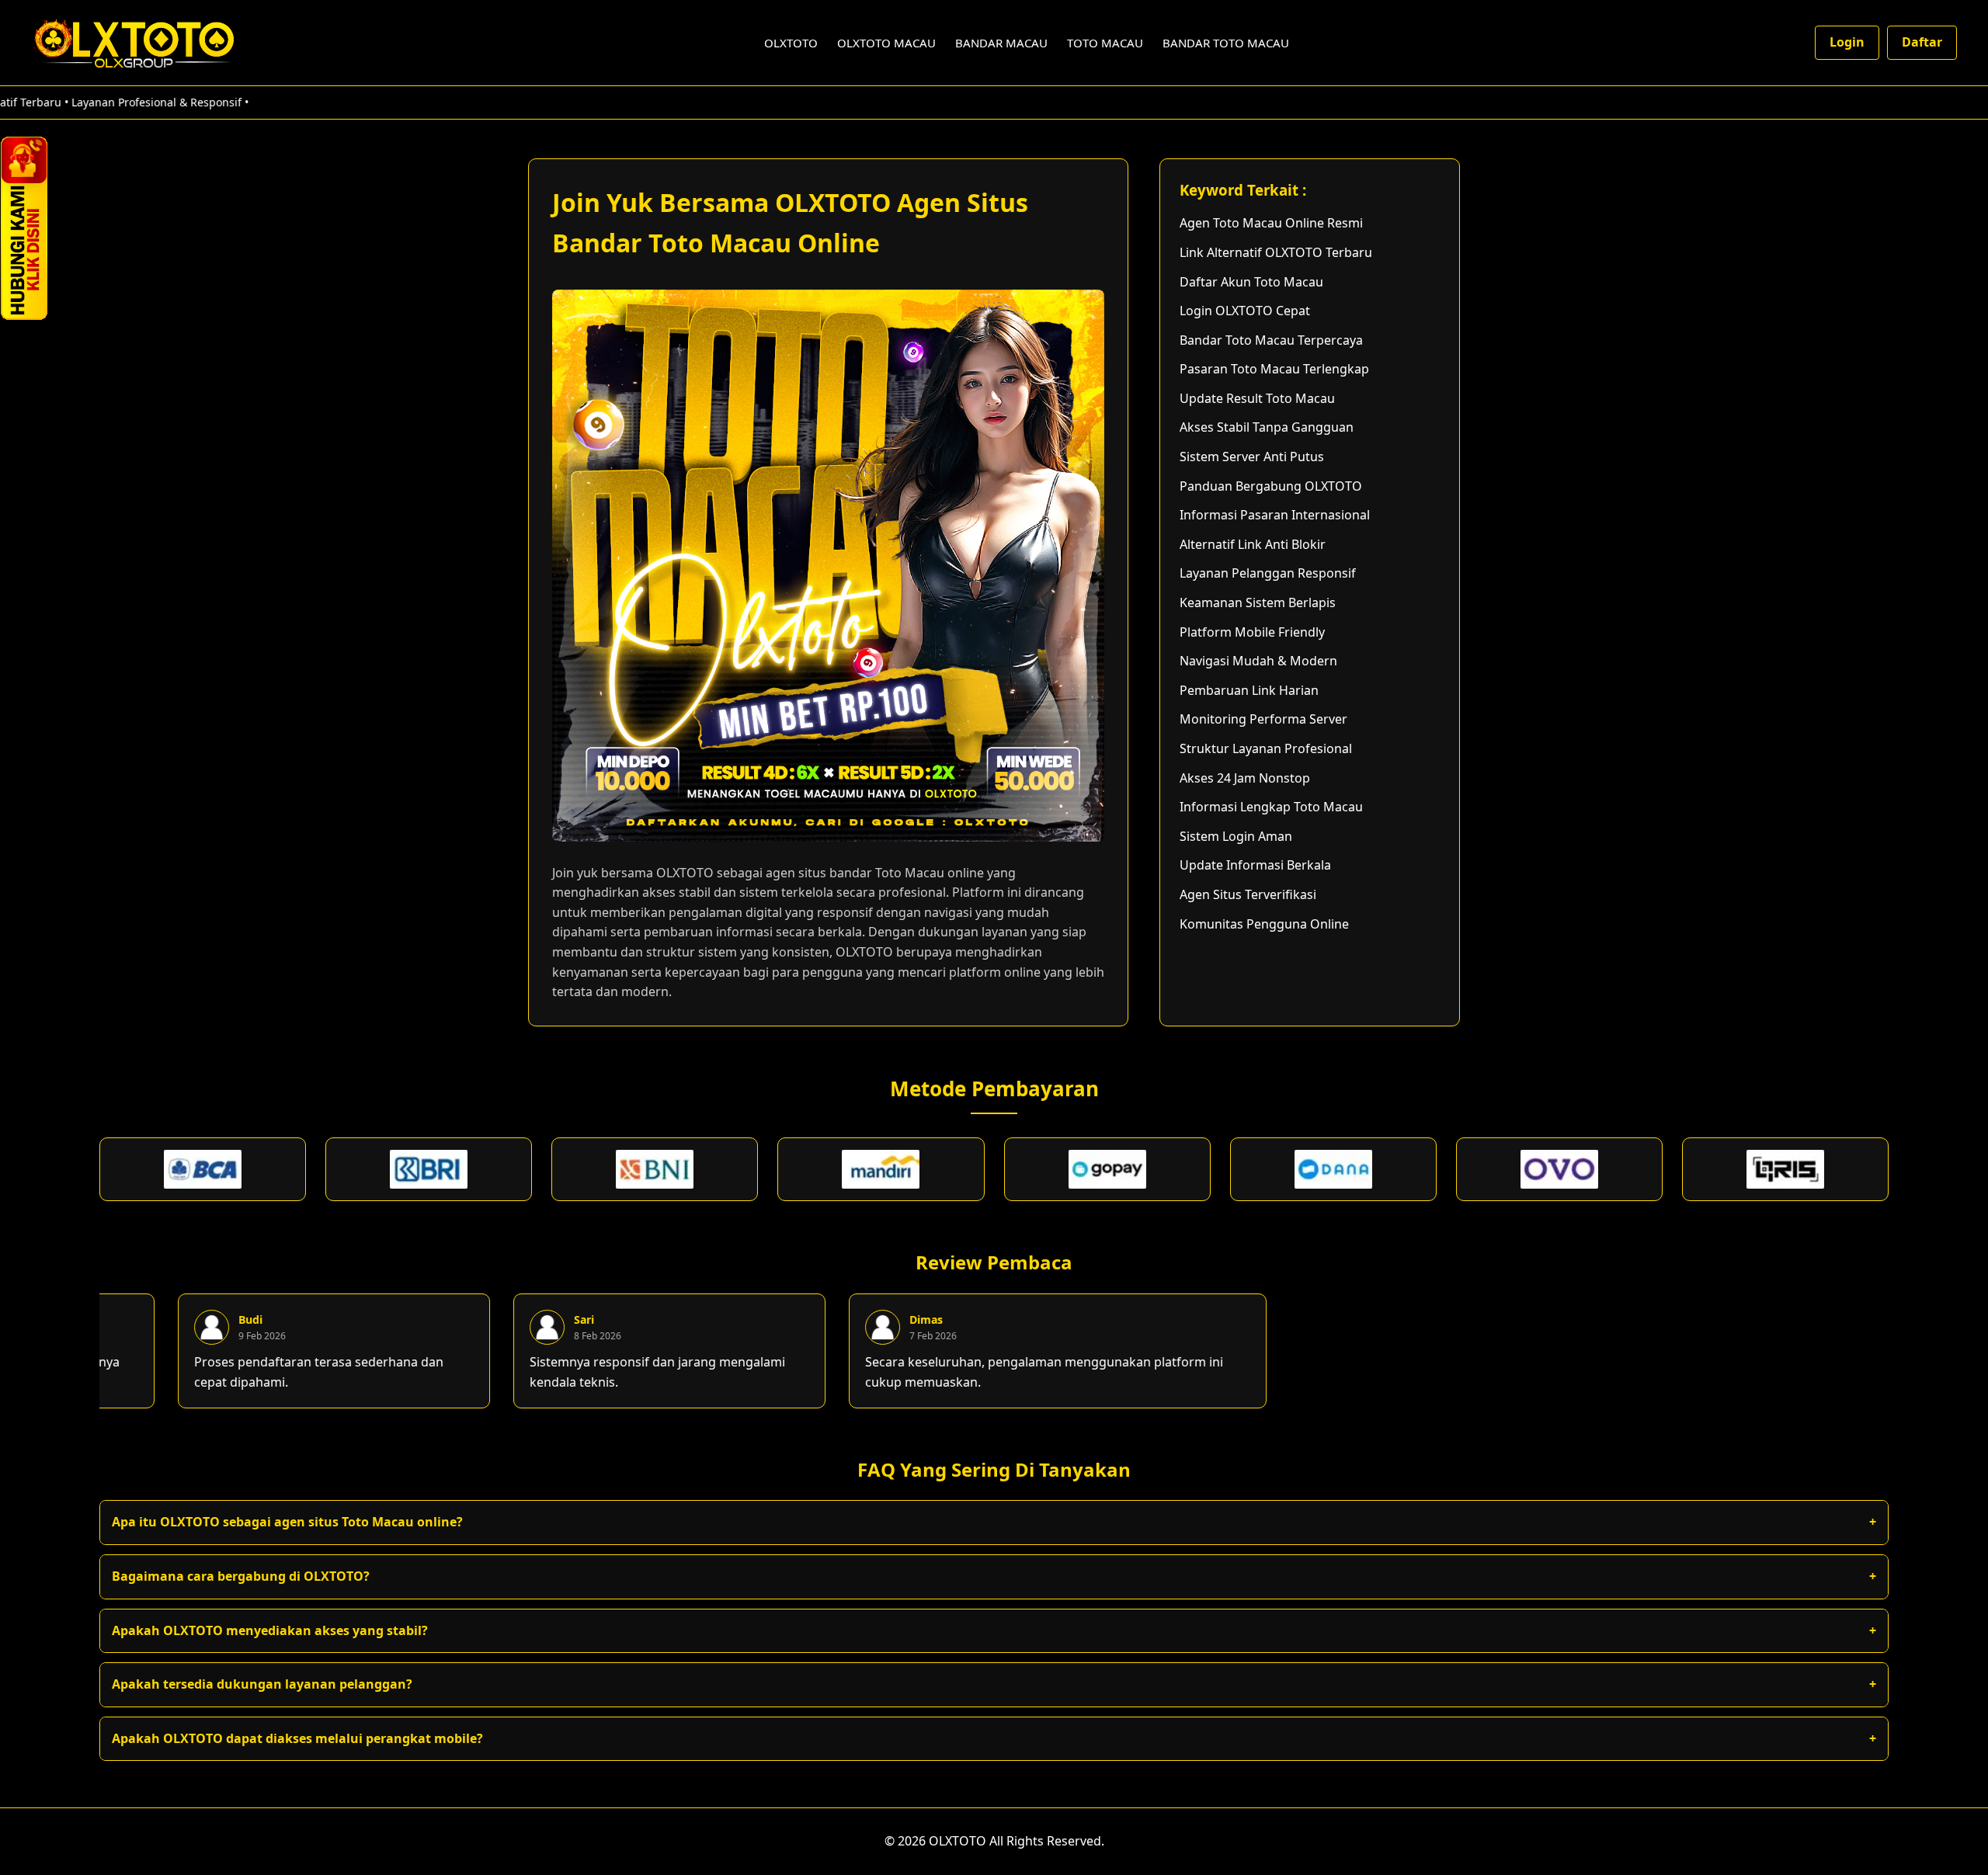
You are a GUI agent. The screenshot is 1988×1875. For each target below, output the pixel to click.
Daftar (1922, 42)
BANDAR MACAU (1001, 43)
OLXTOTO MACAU (886, 43)
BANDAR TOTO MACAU (1226, 43)
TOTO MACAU (1105, 43)
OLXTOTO (791, 43)
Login (1847, 42)
